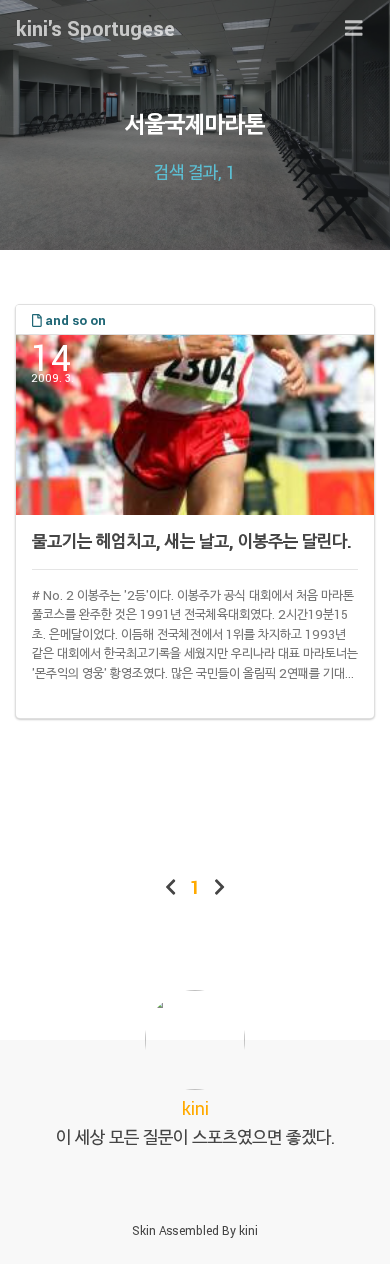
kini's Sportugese (95, 28)
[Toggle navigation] (354, 28)
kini (248, 1230)
